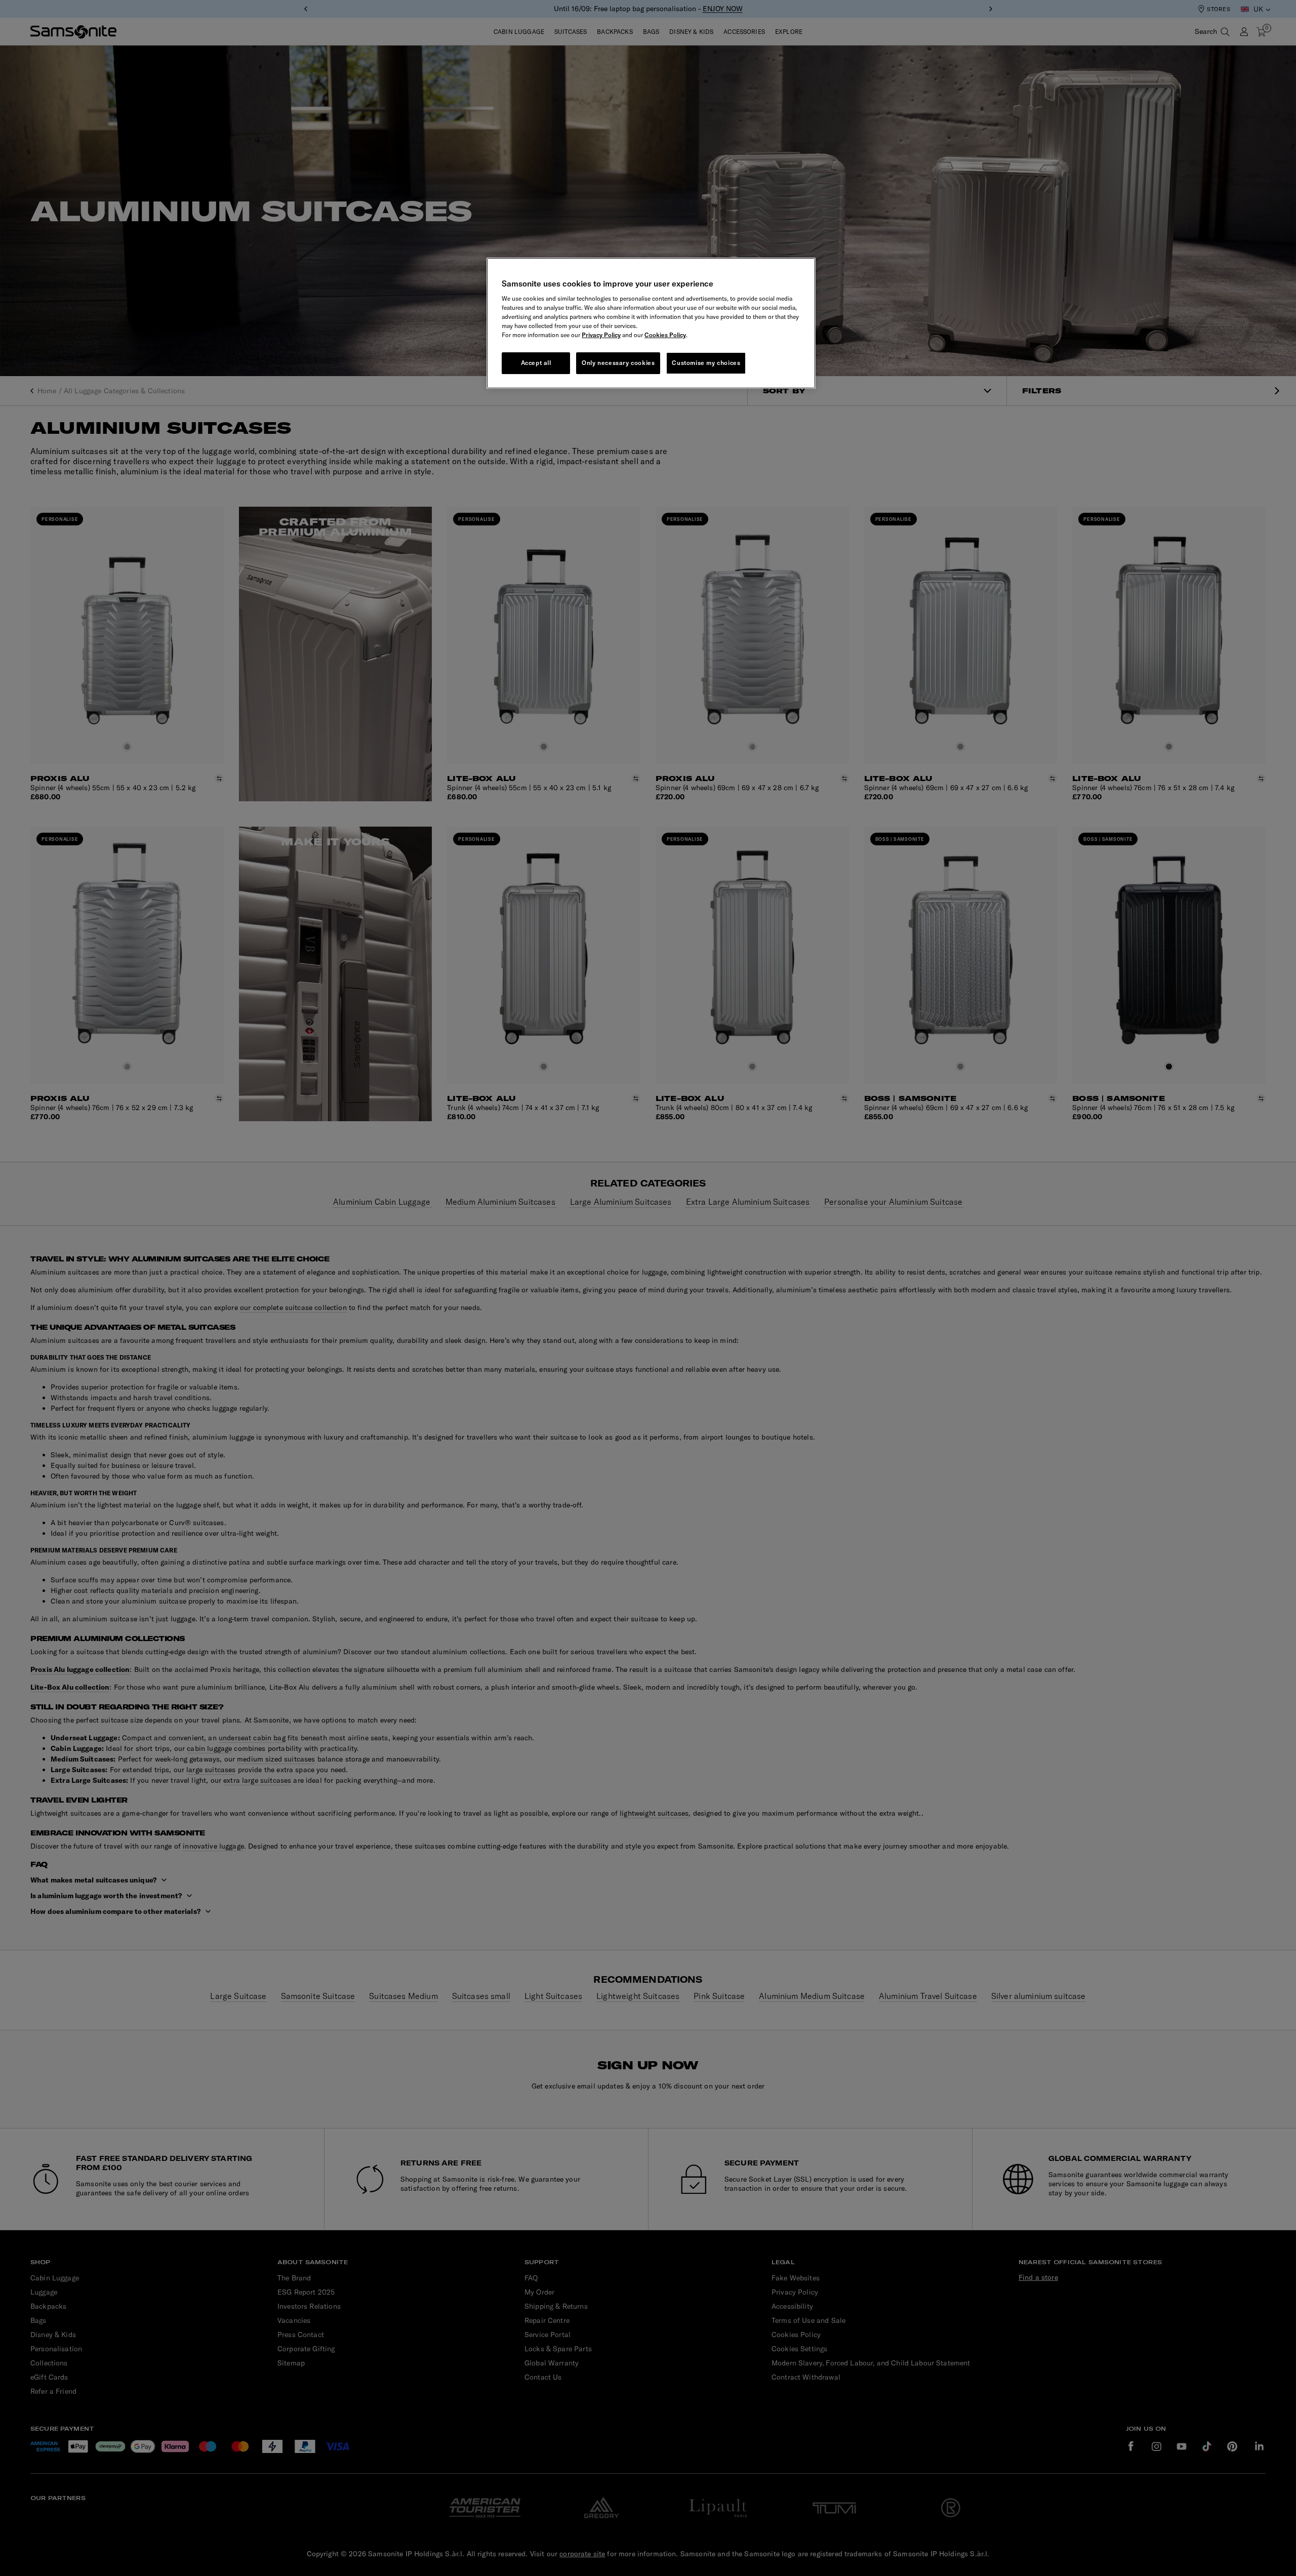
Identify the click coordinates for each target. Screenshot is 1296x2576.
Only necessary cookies (618, 363)
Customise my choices (706, 363)
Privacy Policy (601, 335)
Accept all (536, 363)
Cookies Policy (665, 335)
